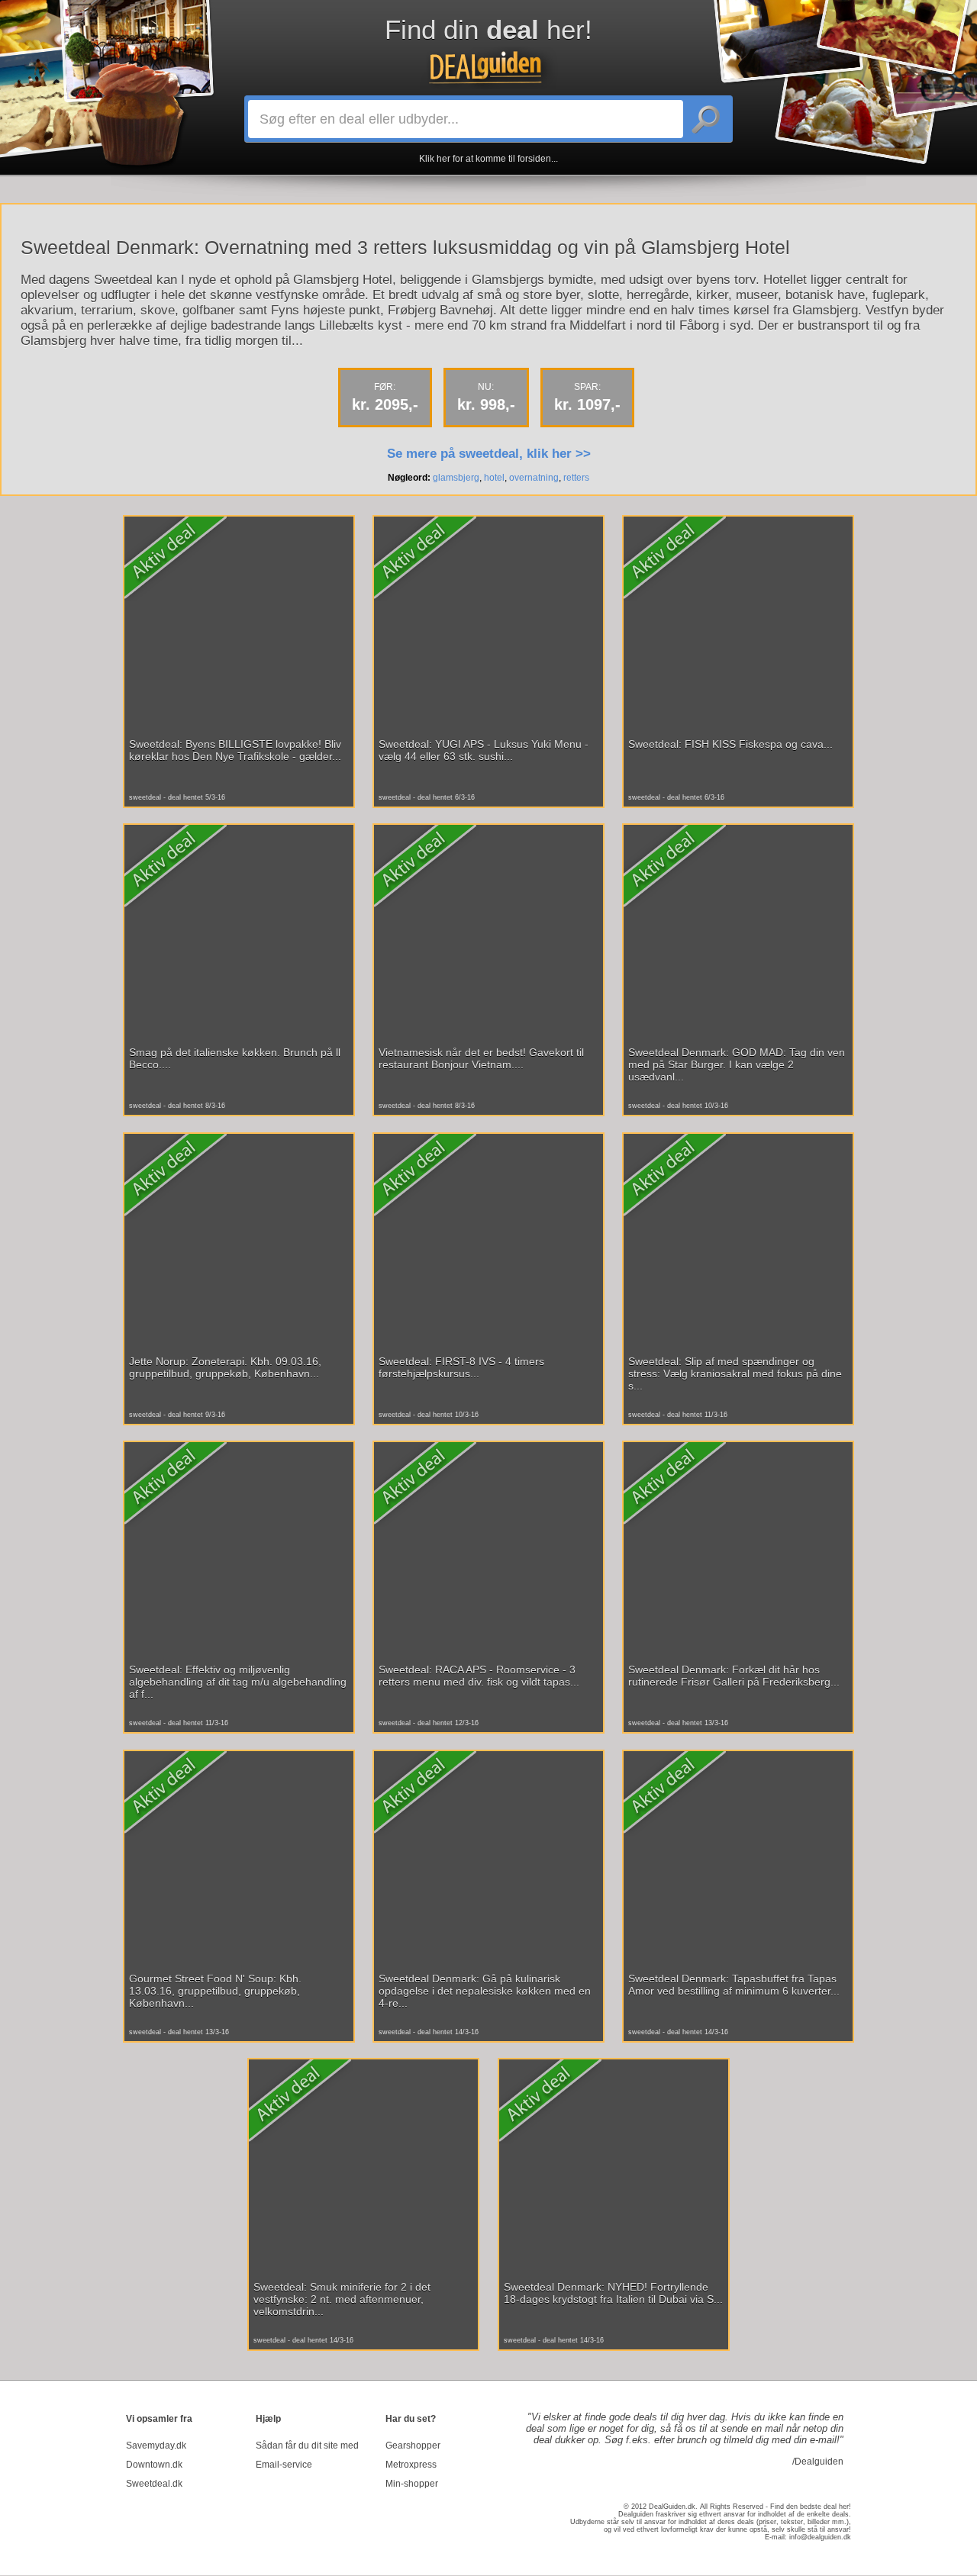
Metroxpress (411, 2465)
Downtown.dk (154, 2465)
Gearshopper (413, 2446)
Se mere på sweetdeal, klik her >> (489, 454)
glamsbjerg (456, 478)
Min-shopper (412, 2484)
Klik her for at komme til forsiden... (488, 159)
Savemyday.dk (156, 2446)
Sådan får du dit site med (307, 2446)
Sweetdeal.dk (154, 2484)
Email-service (284, 2465)
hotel (494, 478)
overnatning (534, 478)
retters (576, 478)
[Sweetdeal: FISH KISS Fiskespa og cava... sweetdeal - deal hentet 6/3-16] (738, 668)
